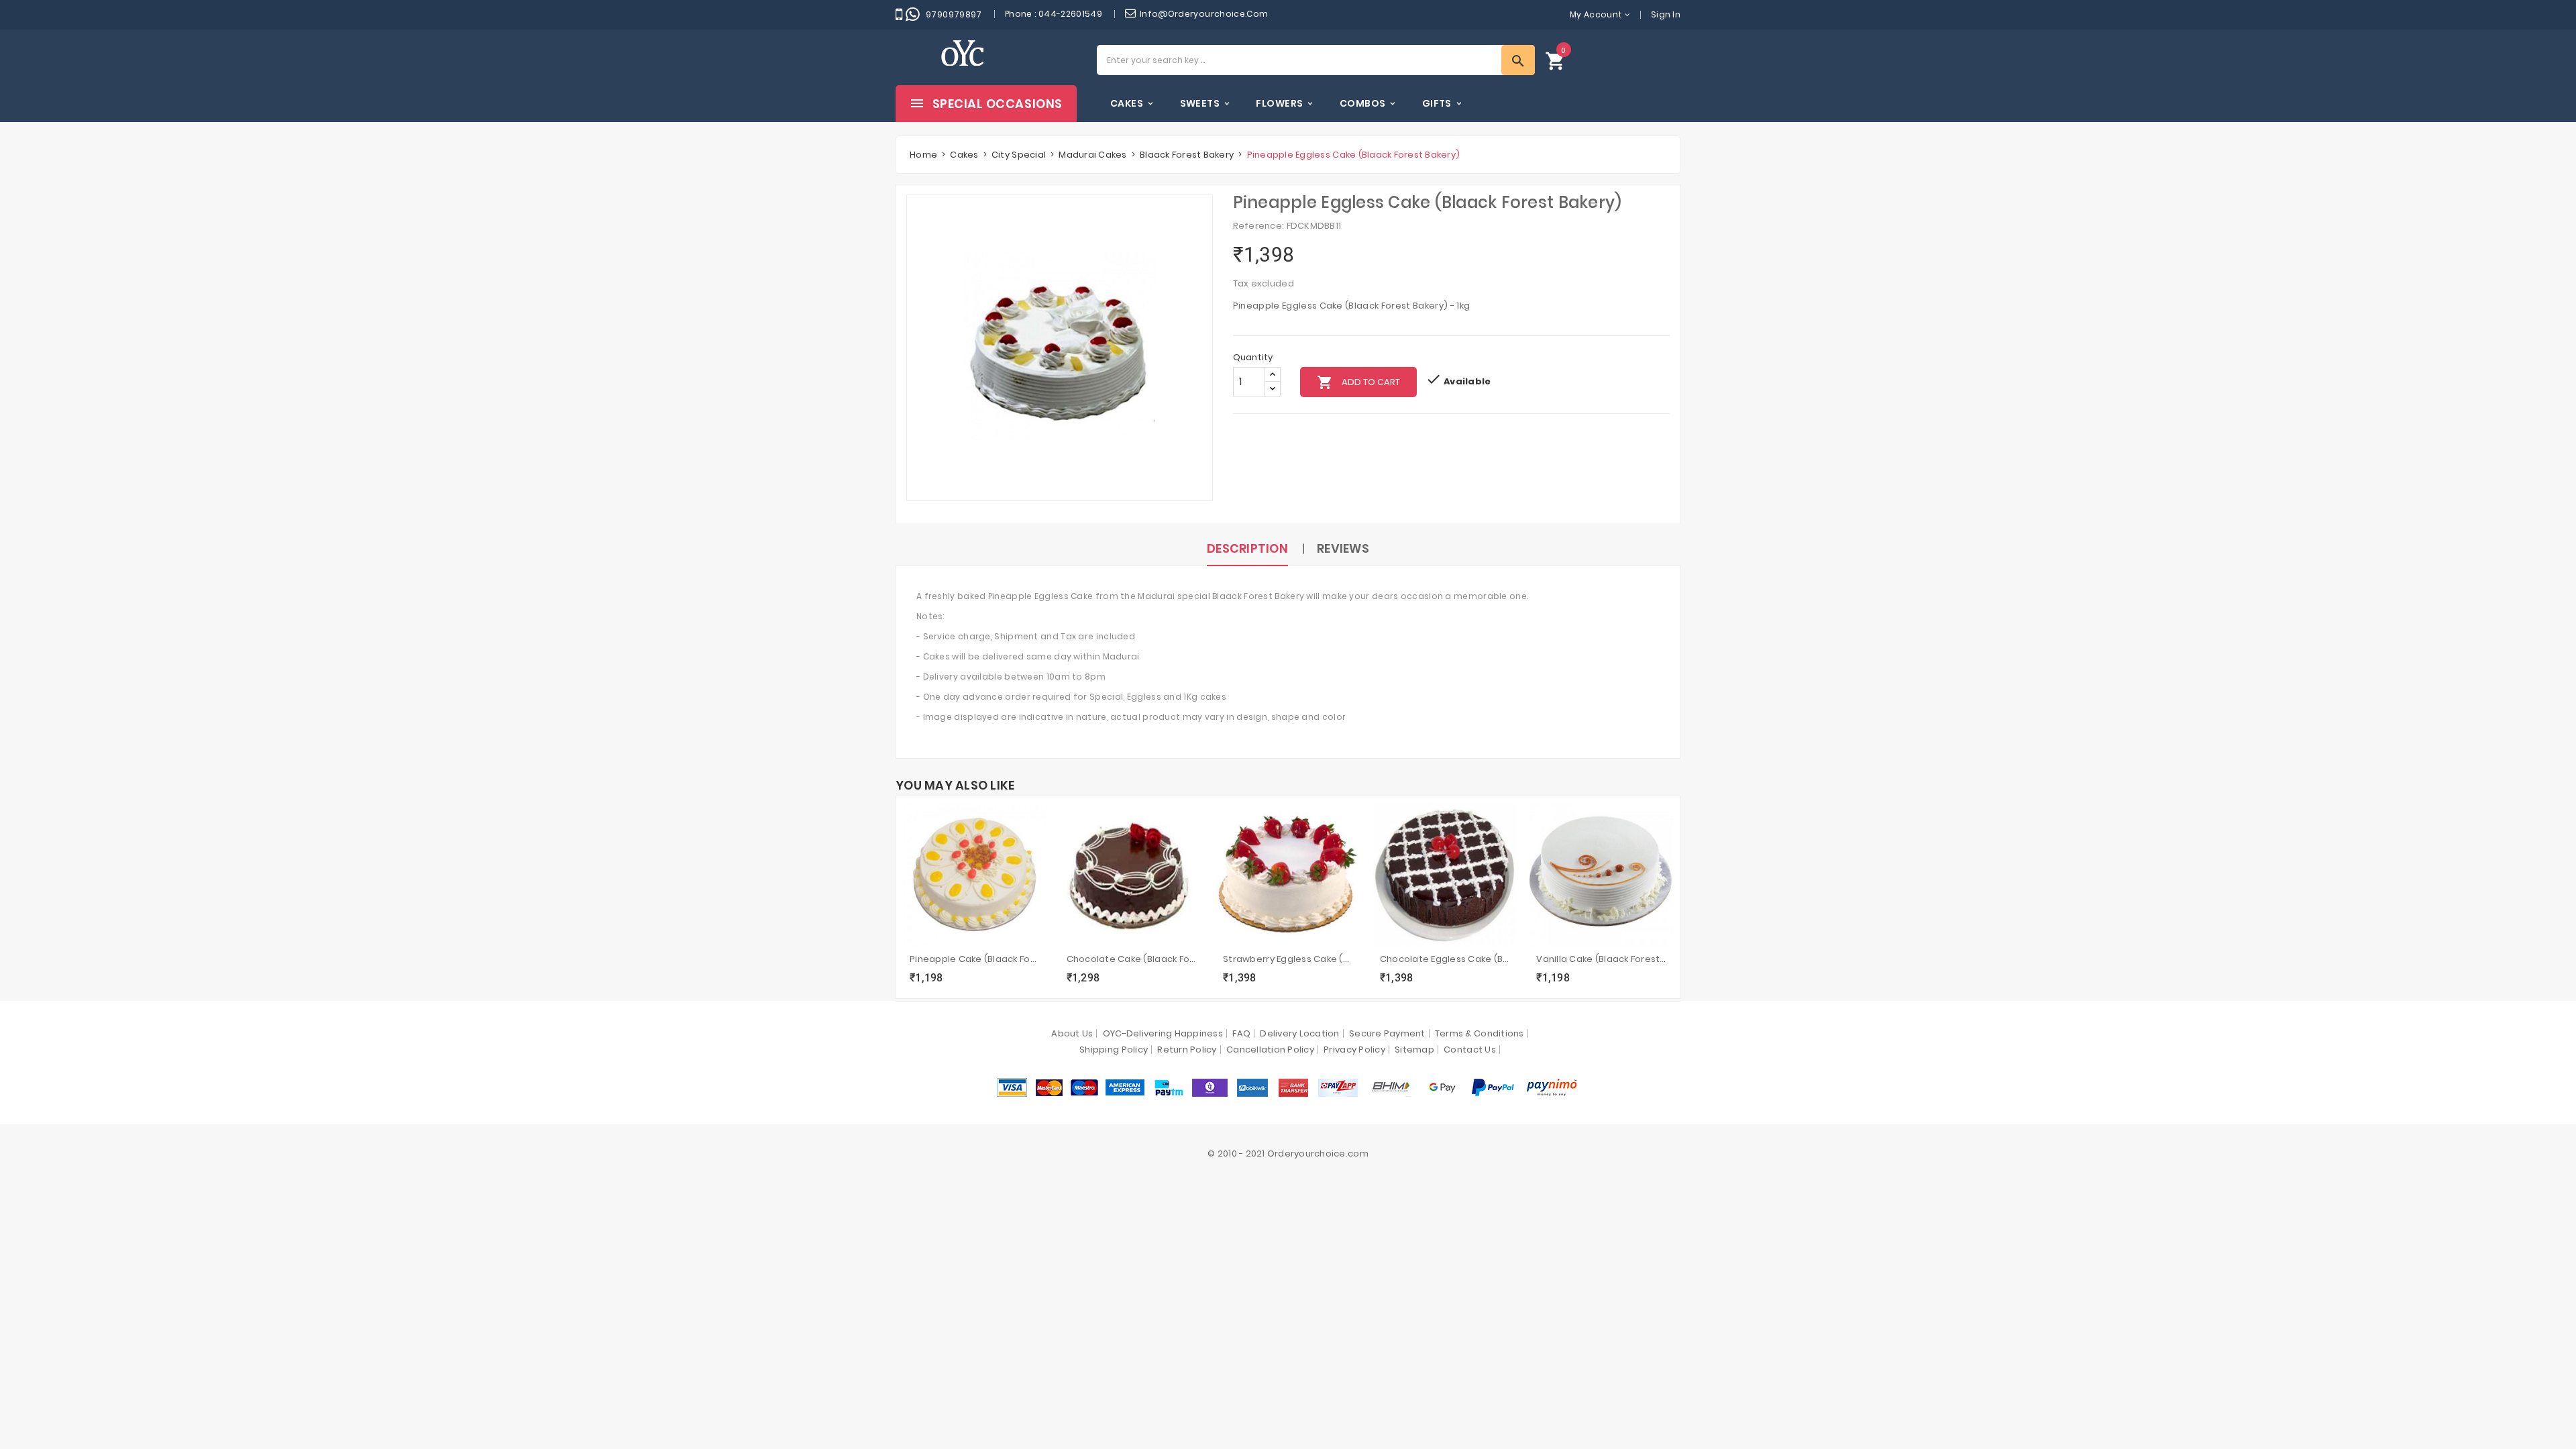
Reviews (1343, 548)
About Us (1072, 1033)
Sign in (1666, 14)
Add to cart (1358, 382)
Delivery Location (1299, 1033)
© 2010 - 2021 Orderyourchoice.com (1288, 1153)
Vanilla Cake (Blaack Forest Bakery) (1601, 959)
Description (1247, 548)
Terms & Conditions (1480, 1033)
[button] (1556, 60)
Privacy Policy (1354, 1050)
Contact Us (1470, 1050)
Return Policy (1187, 1050)
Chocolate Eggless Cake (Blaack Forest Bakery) (1445, 959)
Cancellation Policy (1270, 1050)
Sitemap (1414, 1050)
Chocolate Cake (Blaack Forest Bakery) (1132, 959)
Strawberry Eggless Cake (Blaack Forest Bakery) (1288, 959)
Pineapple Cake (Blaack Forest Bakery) (975, 959)
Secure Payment (1387, 1033)
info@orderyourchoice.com (1204, 14)
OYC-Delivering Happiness (1163, 1033)
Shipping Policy (1114, 1050)
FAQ (1241, 1033)
